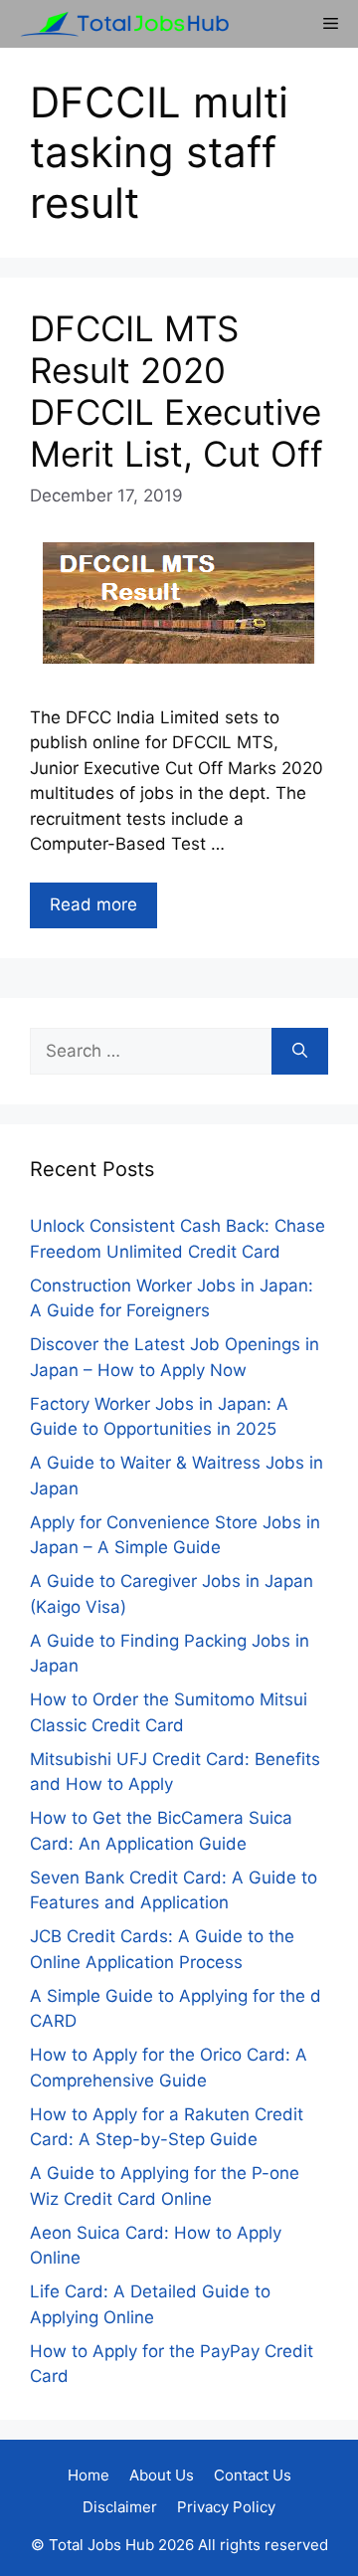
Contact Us (253, 2475)
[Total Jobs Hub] (119, 24)
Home (89, 2475)
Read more (93, 904)
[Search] (300, 1052)
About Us (162, 2475)
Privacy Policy (226, 2507)
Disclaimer (120, 2507)
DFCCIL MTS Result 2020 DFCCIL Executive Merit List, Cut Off (177, 391)
